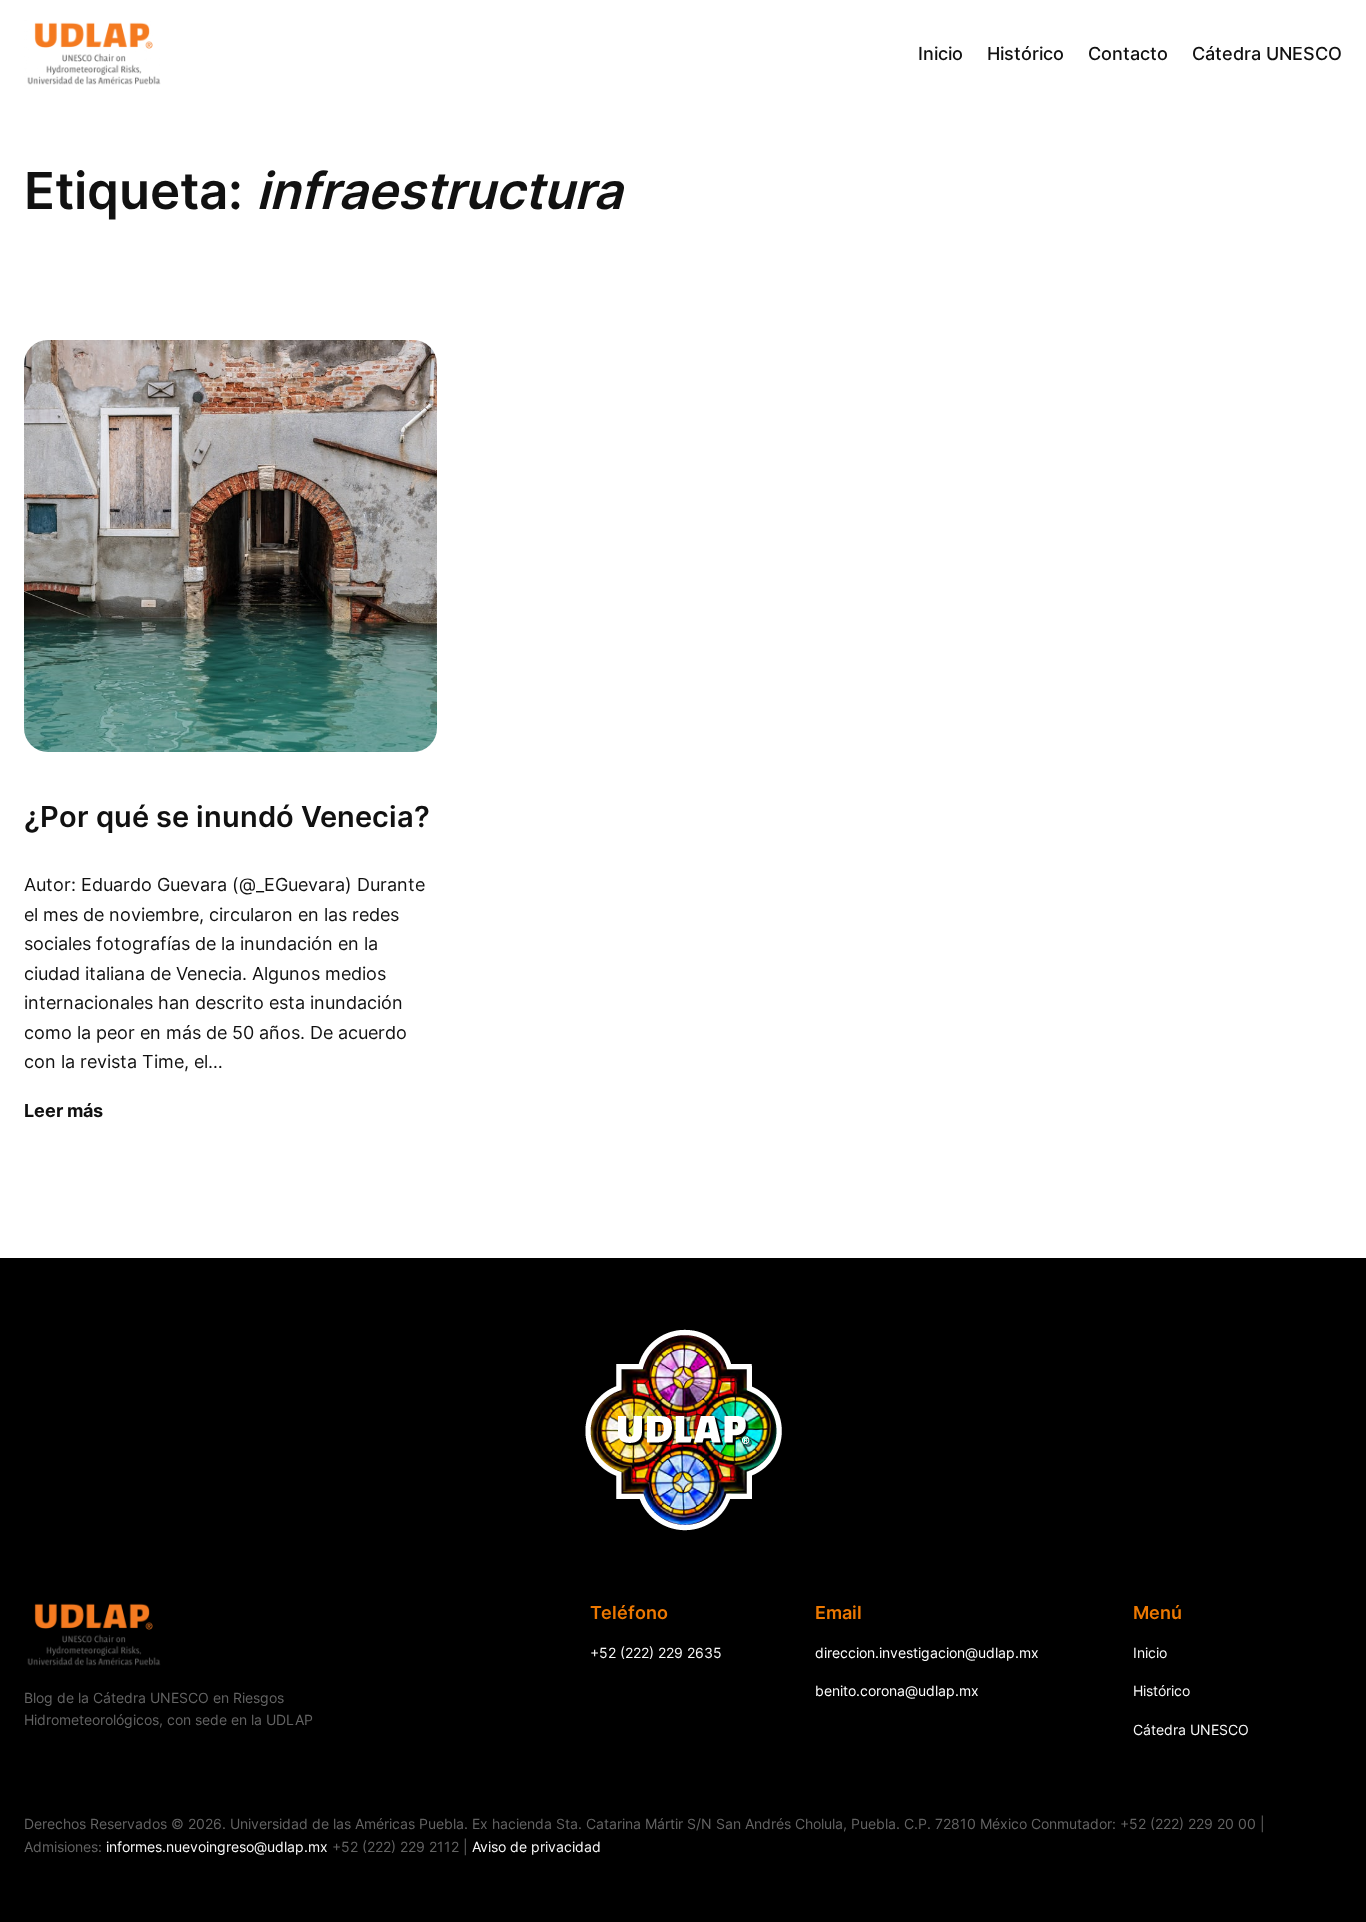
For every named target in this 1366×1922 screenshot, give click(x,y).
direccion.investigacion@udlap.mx (927, 1652)
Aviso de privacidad (536, 1846)
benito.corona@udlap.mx (897, 1690)
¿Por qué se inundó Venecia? (227, 817)
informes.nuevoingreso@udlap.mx (217, 1846)
